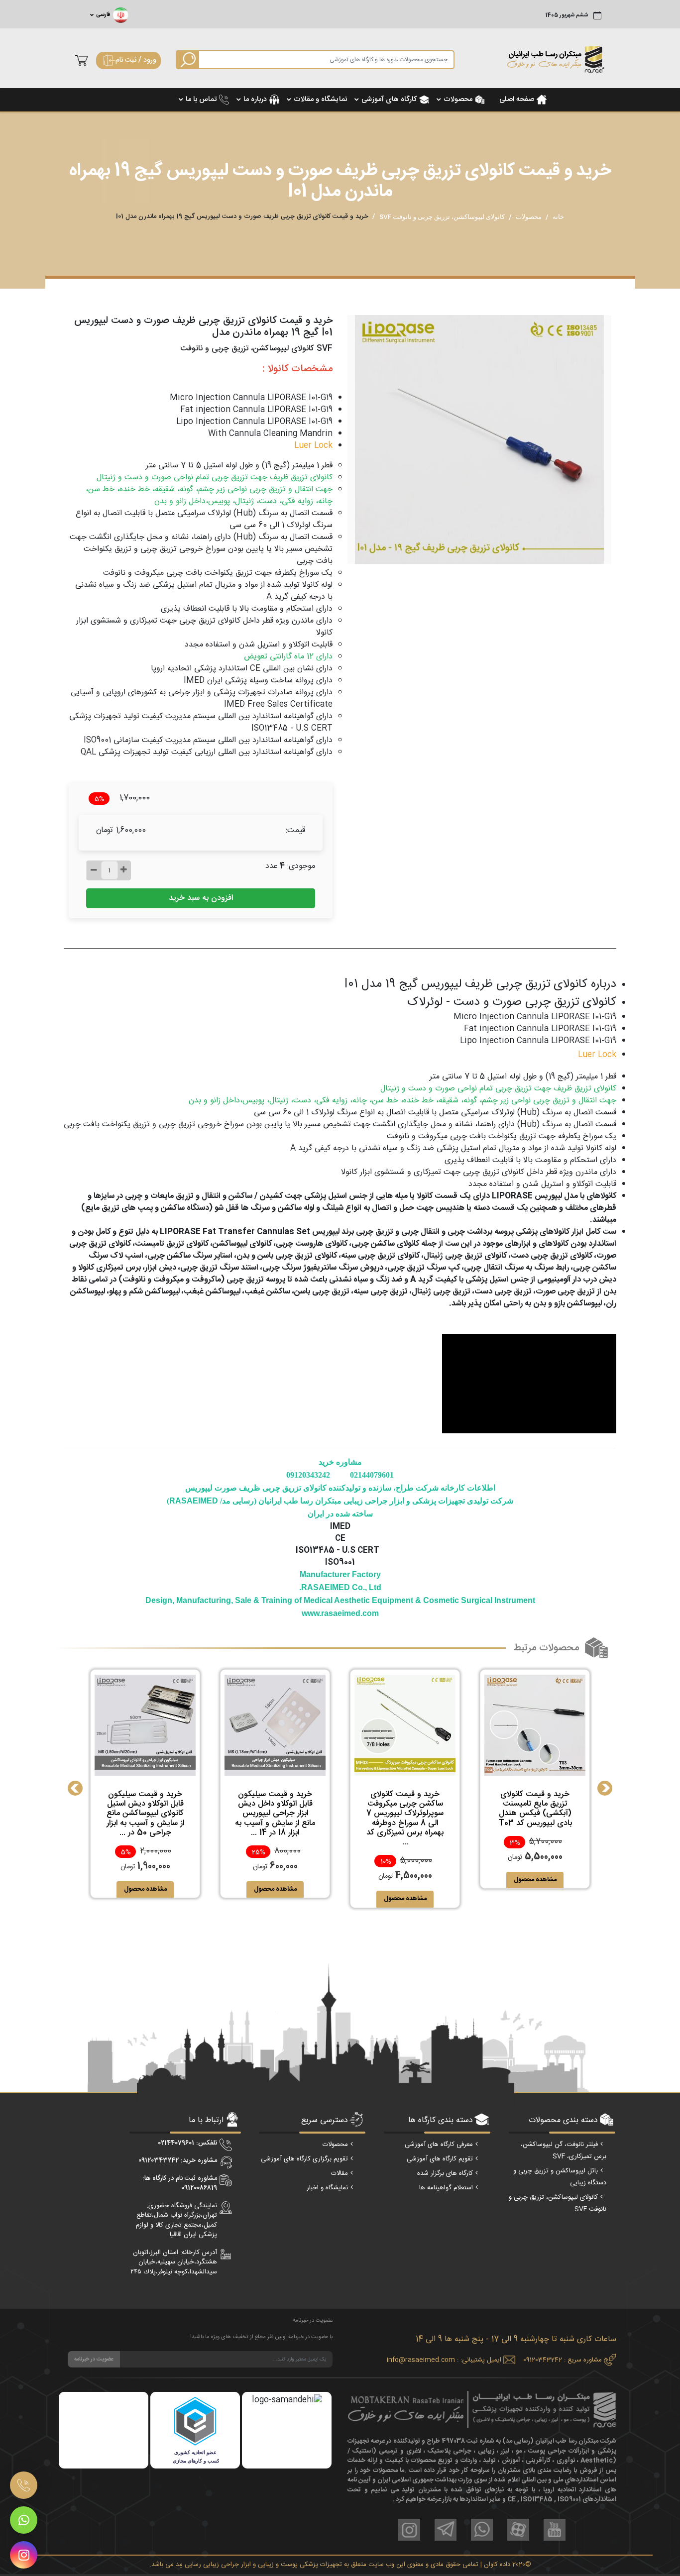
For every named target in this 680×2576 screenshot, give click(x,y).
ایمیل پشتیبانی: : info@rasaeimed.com (444, 2360)
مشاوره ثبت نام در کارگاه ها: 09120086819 (180, 2183)
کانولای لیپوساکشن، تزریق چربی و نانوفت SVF (442, 217)
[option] (479, 439)
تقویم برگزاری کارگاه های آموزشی (304, 2159)
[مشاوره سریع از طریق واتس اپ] (24, 2520)
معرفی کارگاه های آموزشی (439, 2145)
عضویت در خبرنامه (94, 2360)
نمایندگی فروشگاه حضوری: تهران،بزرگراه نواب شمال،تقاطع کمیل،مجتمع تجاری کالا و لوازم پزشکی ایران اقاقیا (176, 2220)
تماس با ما (201, 100)
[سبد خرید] (79, 61)
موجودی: (301, 866)
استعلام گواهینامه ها (446, 2188)
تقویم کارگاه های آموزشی (440, 2159)
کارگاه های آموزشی (389, 100)
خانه (558, 217)
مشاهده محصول (535, 1880)
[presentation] (75, 1788)
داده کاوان (497, 2565)
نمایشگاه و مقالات (320, 100)
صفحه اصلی (517, 100)
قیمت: (295, 831)
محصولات (458, 100)
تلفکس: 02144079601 (187, 2143)
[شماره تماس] (24, 2485)
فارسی (103, 15)
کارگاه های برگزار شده (445, 2173)
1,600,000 (121, 831)
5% (100, 799)
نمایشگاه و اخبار (327, 2188)
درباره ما (255, 100)
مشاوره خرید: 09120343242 (178, 2160)
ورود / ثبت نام (136, 60)
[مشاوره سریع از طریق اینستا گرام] (24, 2555)
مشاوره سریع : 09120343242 (564, 2360)
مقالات (340, 2173)
